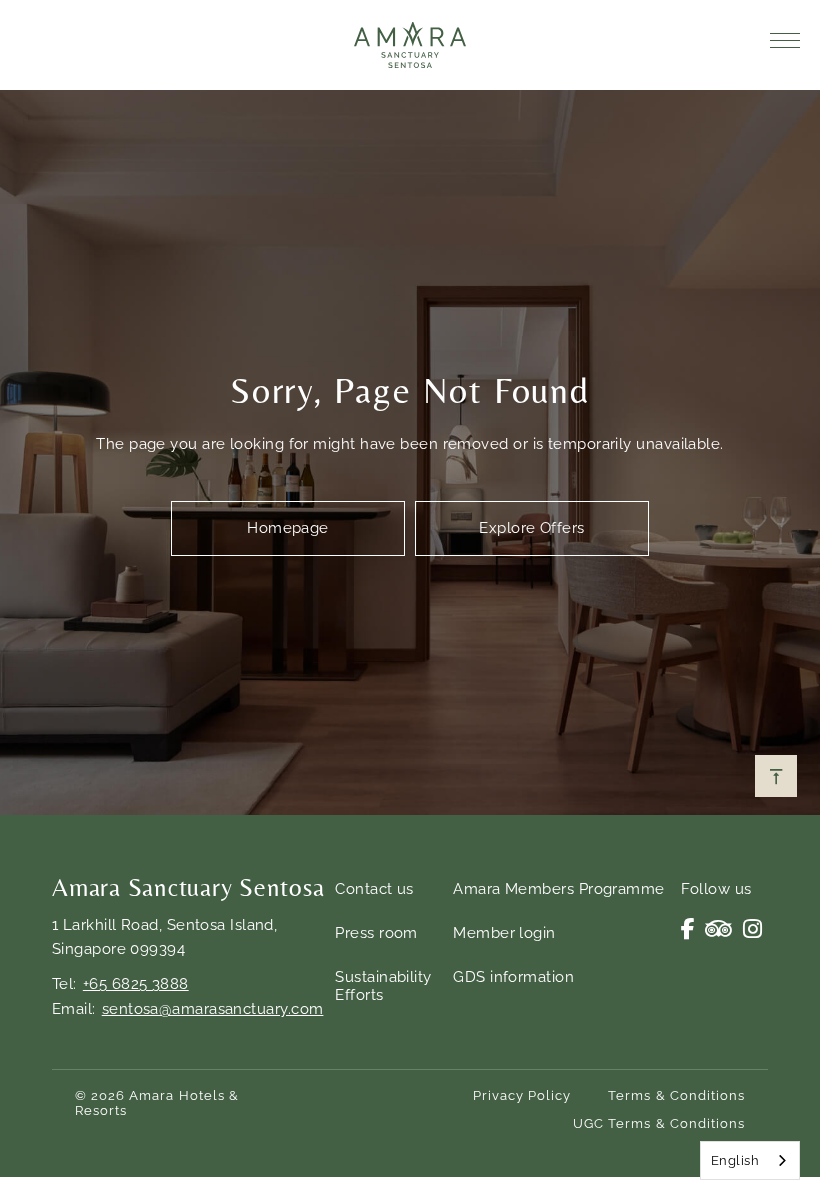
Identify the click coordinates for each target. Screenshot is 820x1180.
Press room (376, 933)
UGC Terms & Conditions (659, 1123)
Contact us (374, 889)
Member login (504, 933)
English (735, 1160)
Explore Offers (531, 528)
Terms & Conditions (676, 1095)
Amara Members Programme (558, 889)
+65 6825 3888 (136, 984)
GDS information (513, 977)
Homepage (288, 528)
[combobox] (750, 1160)
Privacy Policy (522, 1095)
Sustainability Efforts (383, 986)
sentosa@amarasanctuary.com (213, 1009)
